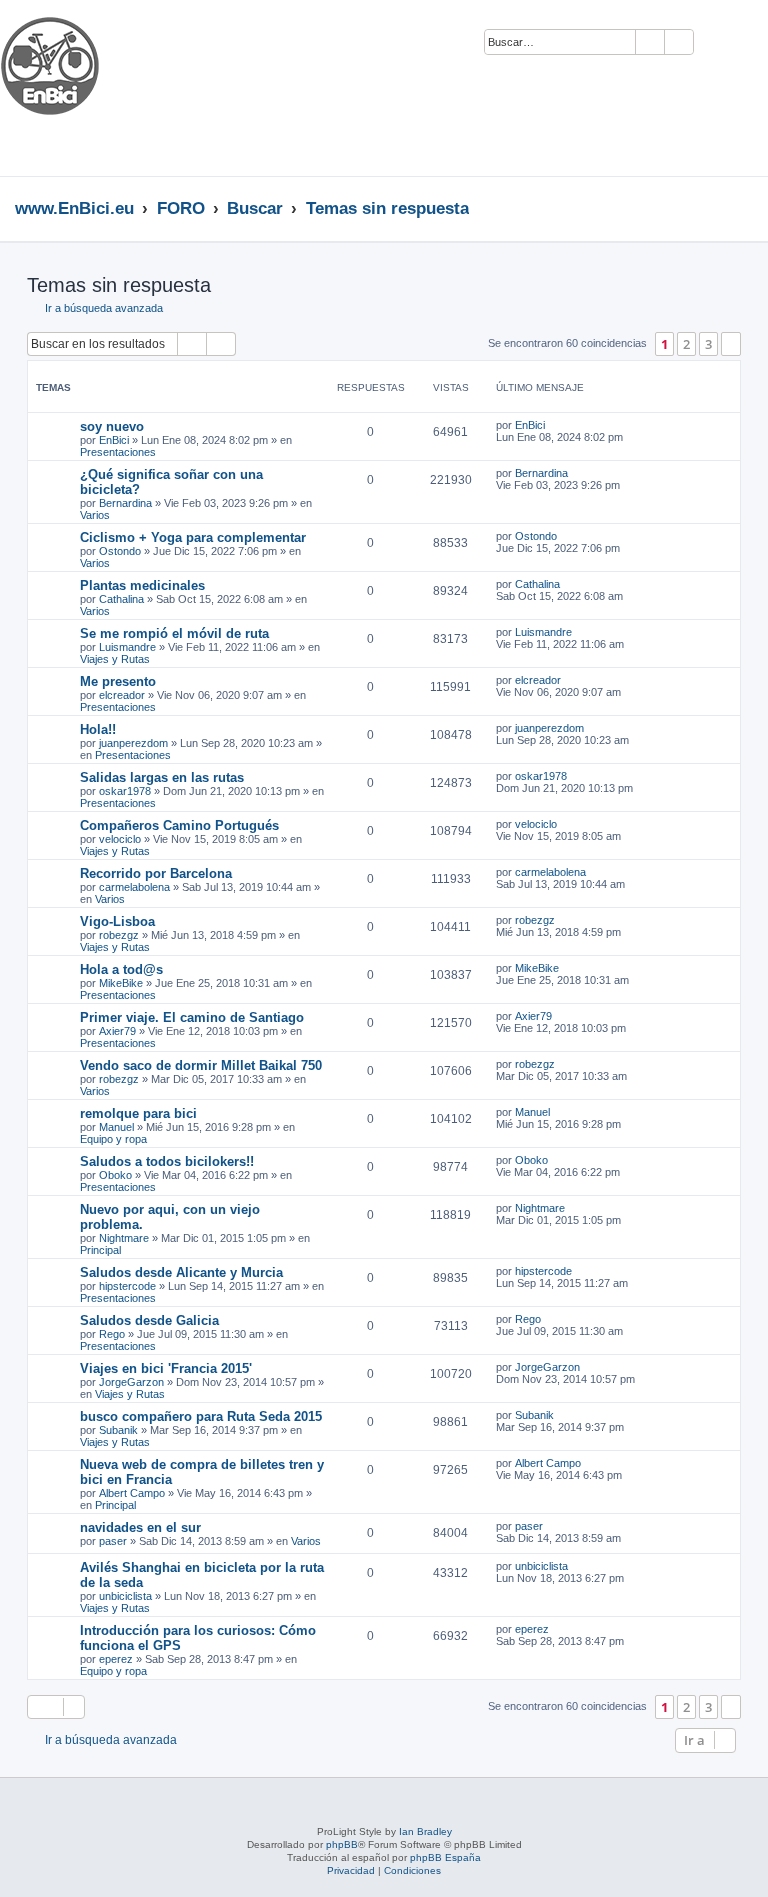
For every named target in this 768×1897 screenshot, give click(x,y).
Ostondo (120, 551)
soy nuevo (112, 426)
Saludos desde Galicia (149, 1320)
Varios (95, 515)
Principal (100, 1250)
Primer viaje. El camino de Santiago (192, 1017)
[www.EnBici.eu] (75, 88)
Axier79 (117, 1031)
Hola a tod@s (121, 969)
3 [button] (708, 344)
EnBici (114, 440)
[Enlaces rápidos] (747, 208)
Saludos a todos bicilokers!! (167, 1161)
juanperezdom (133, 743)
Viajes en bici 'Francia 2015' (166, 1368)
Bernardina (125, 503)
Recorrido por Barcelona (156, 873)
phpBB (342, 1844)
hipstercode (127, 1286)
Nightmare (124, 1238)
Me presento (118, 681)
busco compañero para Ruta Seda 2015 (201, 1416)
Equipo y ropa (113, 1139)
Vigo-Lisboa (117, 921)
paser (113, 1541)
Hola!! (98, 729)
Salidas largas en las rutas (162, 777)
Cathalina (121, 599)
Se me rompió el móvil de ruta (174, 633)
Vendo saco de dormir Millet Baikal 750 (201, 1065)
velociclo (120, 839)
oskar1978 (125, 791)
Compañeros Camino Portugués (179, 825)
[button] (731, 344)
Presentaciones (118, 452)
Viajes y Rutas (115, 659)
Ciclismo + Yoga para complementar (193, 537)
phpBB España (445, 1857)
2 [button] (686, 344)
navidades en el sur (140, 1527)
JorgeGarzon (131, 1382)
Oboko (115, 1175)
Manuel (116, 1127)
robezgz (119, 935)
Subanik (118, 1430)
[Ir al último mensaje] (554, 425)
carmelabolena (134, 887)
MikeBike (121, 983)
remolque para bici (138, 1113)
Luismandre (127, 647)
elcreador (122, 695)
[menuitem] (718, 43)
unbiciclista (125, 1596)
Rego (112, 1334)
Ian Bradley (425, 1831)
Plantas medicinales (142, 585)
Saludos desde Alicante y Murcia (181, 1272)
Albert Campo (132, 1493)
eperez (116, 1659)
